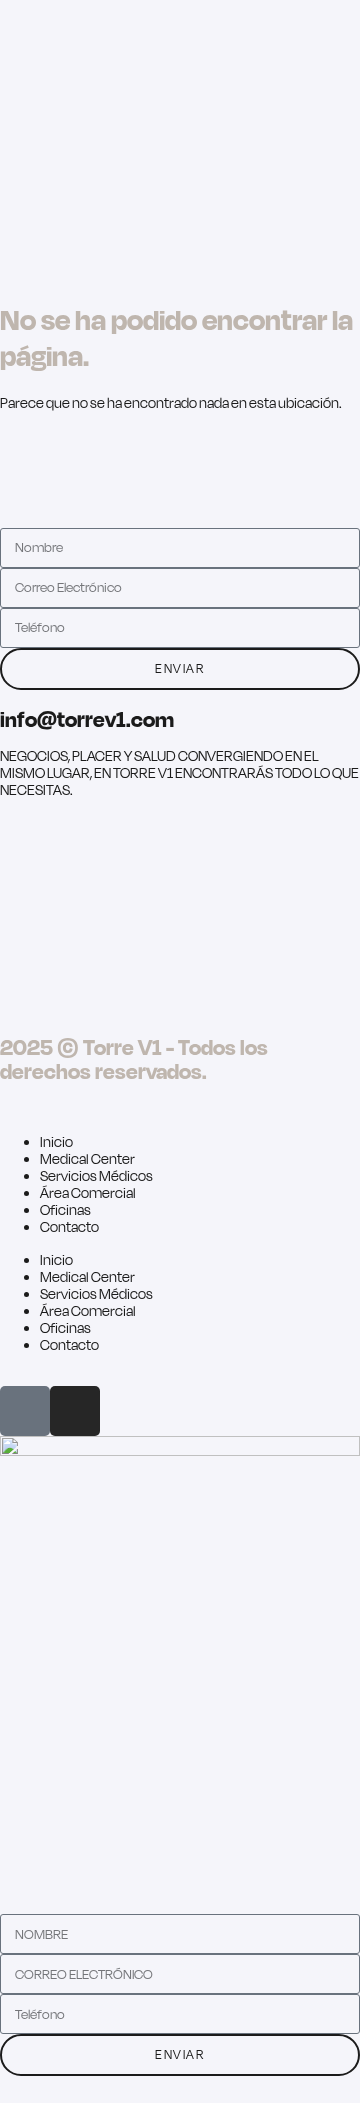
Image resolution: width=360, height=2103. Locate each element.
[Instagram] (75, 1411)
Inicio (56, 1141)
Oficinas (65, 1209)
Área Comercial (88, 1192)
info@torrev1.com (87, 718)
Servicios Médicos (96, 1175)
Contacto (69, 1226)
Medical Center (87, 1158)
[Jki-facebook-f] (25, 1411)
